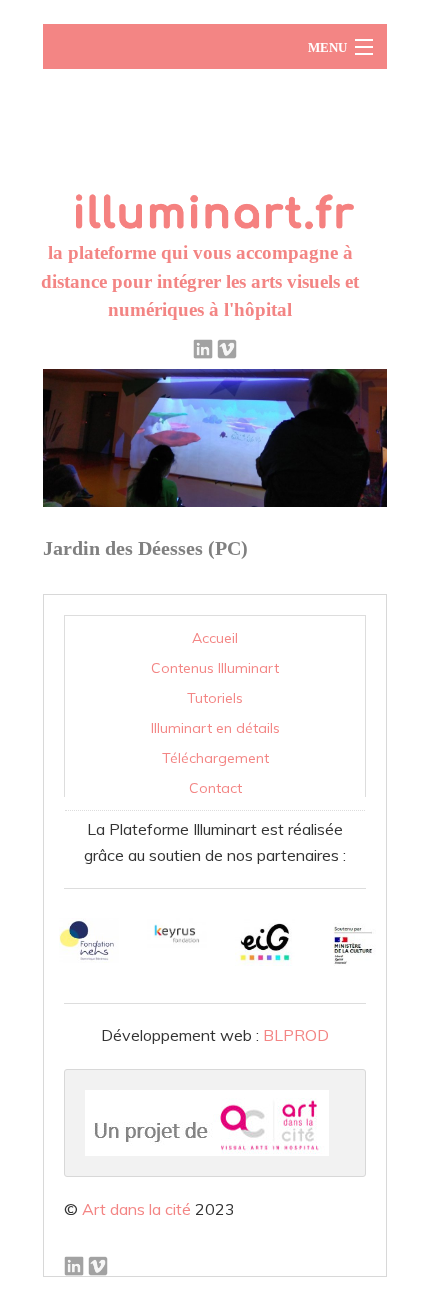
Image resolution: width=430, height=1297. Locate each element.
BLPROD (296, 1035)
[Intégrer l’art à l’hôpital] (215, 158)
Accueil (215, 638)
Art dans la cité (136, 1209)
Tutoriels (215, 698)
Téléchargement (215, 758)
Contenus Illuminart (215, 668)
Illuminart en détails (215, 728)
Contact (215, 788)
